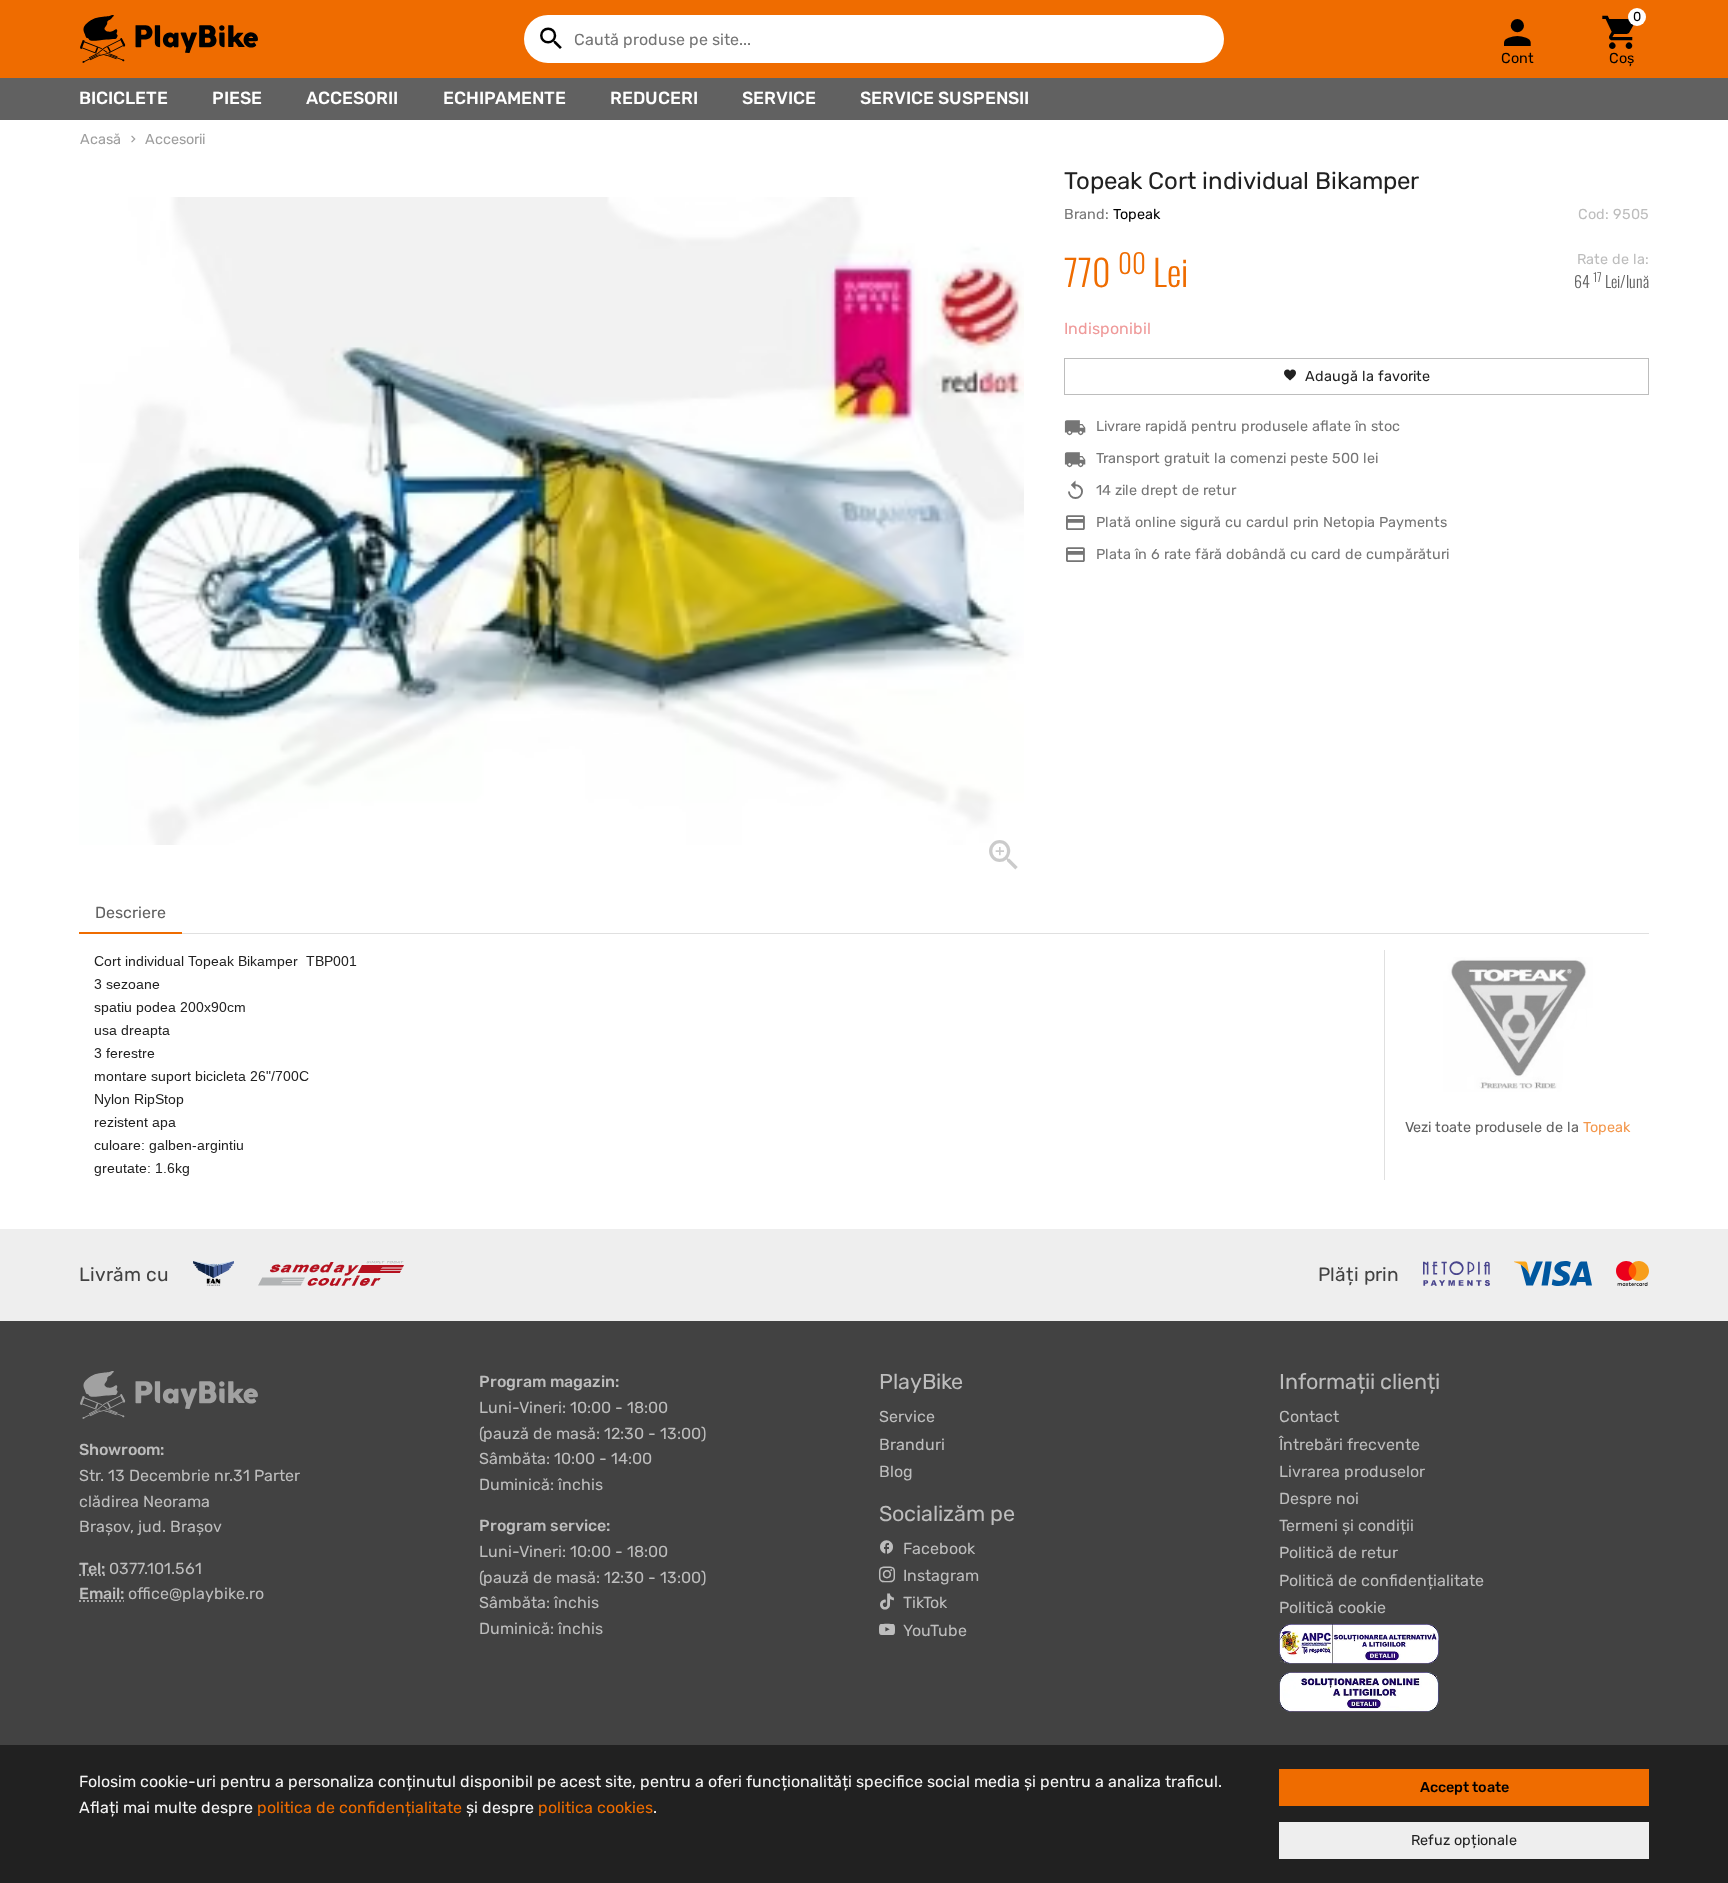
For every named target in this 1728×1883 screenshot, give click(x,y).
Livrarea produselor (1352, 1471)
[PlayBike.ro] (169, 39)
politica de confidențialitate (359, 1807)
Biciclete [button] (123, 98)
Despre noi (1319, 1498)
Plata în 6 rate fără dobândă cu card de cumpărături (1272, 554)
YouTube (931, 1630)
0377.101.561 (155, 1568)
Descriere (130, 912)
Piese (237, 98)
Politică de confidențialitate (1381, 1580)
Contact (1309, 1416)
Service (779, 98)
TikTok (921, 1602)
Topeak (1136, 214)
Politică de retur (1338, 1552)
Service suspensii (944, 98)
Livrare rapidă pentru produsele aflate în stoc (1248, 426)
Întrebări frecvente (1349, 1444)
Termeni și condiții (1346, 1525)
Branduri (912, 1444)
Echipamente (504, 98)
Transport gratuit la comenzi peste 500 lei (1237, 458)
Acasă (100, 139)
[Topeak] (1518, 1025)
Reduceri (654, 98)
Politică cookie (1332, 1607)
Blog (896, 1471)
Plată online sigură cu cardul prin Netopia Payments (1271, 522)
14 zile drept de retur (1166, 490)
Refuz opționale (1464, 1840)
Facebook (935, 1548)
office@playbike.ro (196, 1593)
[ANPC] (1359, 1642)
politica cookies (595, 1807)
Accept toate (1464, 1787)
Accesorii (352, 98)
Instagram (937, 1575)
